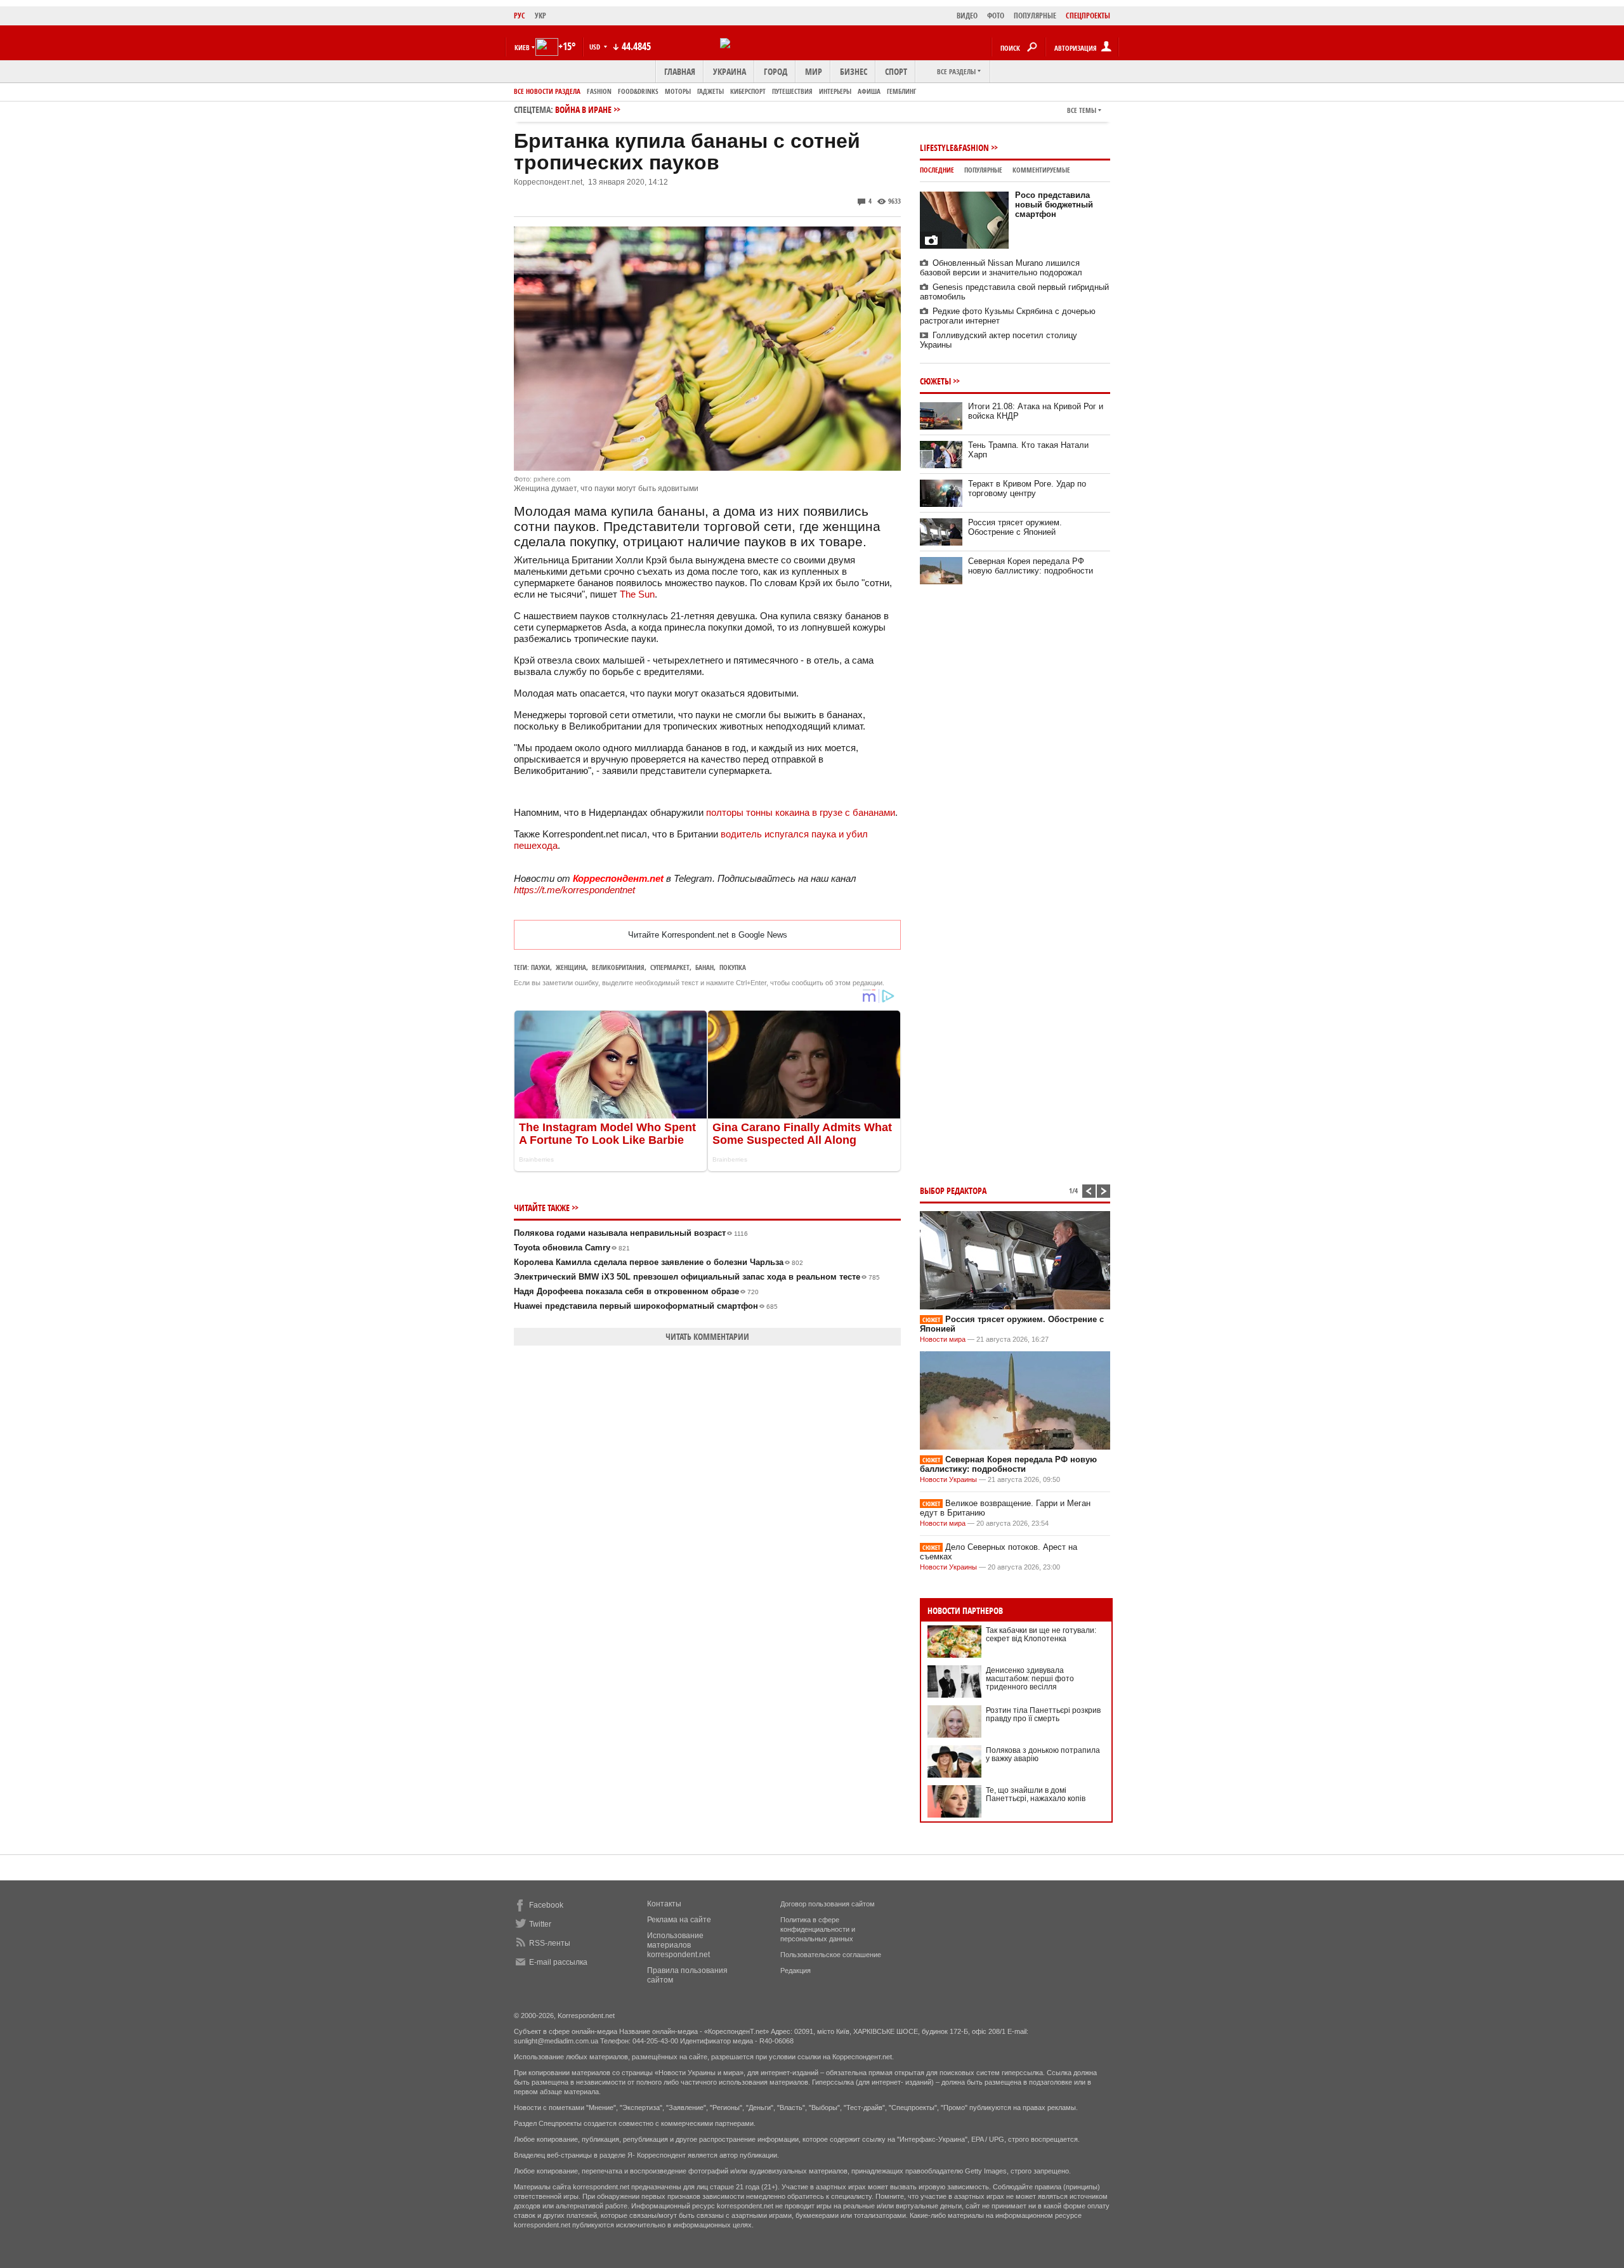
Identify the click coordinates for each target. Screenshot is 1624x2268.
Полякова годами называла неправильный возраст (631, 1233)
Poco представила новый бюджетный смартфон (1054, 205)
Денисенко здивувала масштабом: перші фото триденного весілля (1030, 1679)
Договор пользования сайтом (828, 1904)
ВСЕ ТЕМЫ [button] (1082, 110)
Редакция (796, 1970)
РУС (520, 16)
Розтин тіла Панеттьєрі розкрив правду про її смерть (1043, 1714)
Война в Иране (583, 109)
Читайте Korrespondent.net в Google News (708, 935)
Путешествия (792, 91)
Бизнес (854, 71)
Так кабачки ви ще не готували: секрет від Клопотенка (1041, 1635)
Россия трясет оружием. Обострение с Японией (1015, 527)
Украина (730, 71)
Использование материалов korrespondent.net (678, 1945)
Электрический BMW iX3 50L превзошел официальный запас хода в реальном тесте (697, 1277)
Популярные (983, 170)
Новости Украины (948, 1479)
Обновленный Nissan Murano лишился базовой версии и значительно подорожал (1001, 268)
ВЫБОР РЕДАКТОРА (953, 1190)
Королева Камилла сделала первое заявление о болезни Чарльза (658, 1262)
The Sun (637, 594)
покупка (733, 967)
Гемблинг (901, 91)
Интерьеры (835, 91)
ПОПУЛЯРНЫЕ (1035, 16)
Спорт (896, 71)
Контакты (664, 1904)
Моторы (678, 91)
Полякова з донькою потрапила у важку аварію (1043, 1754)
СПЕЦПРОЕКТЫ (1088, 16)
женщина (571, 967)
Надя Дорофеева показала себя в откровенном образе (636, 1291)
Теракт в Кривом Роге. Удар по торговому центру (1027, 488)
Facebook (546, 1905)
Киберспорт (748, 91)
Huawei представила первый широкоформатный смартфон (646, 1306)
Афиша (869, 91)
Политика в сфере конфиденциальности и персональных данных (818, 1929)
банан (704, 967)
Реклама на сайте (679, 1920)
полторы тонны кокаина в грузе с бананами (801, 812)
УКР (540, 16)
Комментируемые (1041, 170)
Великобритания (618, 967)
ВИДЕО (967, 16)
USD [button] (596, 47)
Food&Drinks (638, 91)
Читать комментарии (707, 1336)
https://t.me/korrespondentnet (574, 890)
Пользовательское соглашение (831, 1955)
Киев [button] (522, 47)
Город (776, 71)
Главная (680, 71)
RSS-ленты (550, 1943)
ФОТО (996, 16)
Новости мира (943, 1339)
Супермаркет (670, 967)
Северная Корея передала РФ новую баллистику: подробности (1031, 566)
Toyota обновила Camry (572, 1248)
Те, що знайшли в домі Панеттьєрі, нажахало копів (1036, 1794)
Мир (814, 71)
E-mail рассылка (558, 1962)
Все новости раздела (547, 91)
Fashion (599, 91)
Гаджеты (710, 91)
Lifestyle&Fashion (954, 147)
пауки (540, 967)
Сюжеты (935, 381)
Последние (937, 170)
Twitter (540, 1924)
